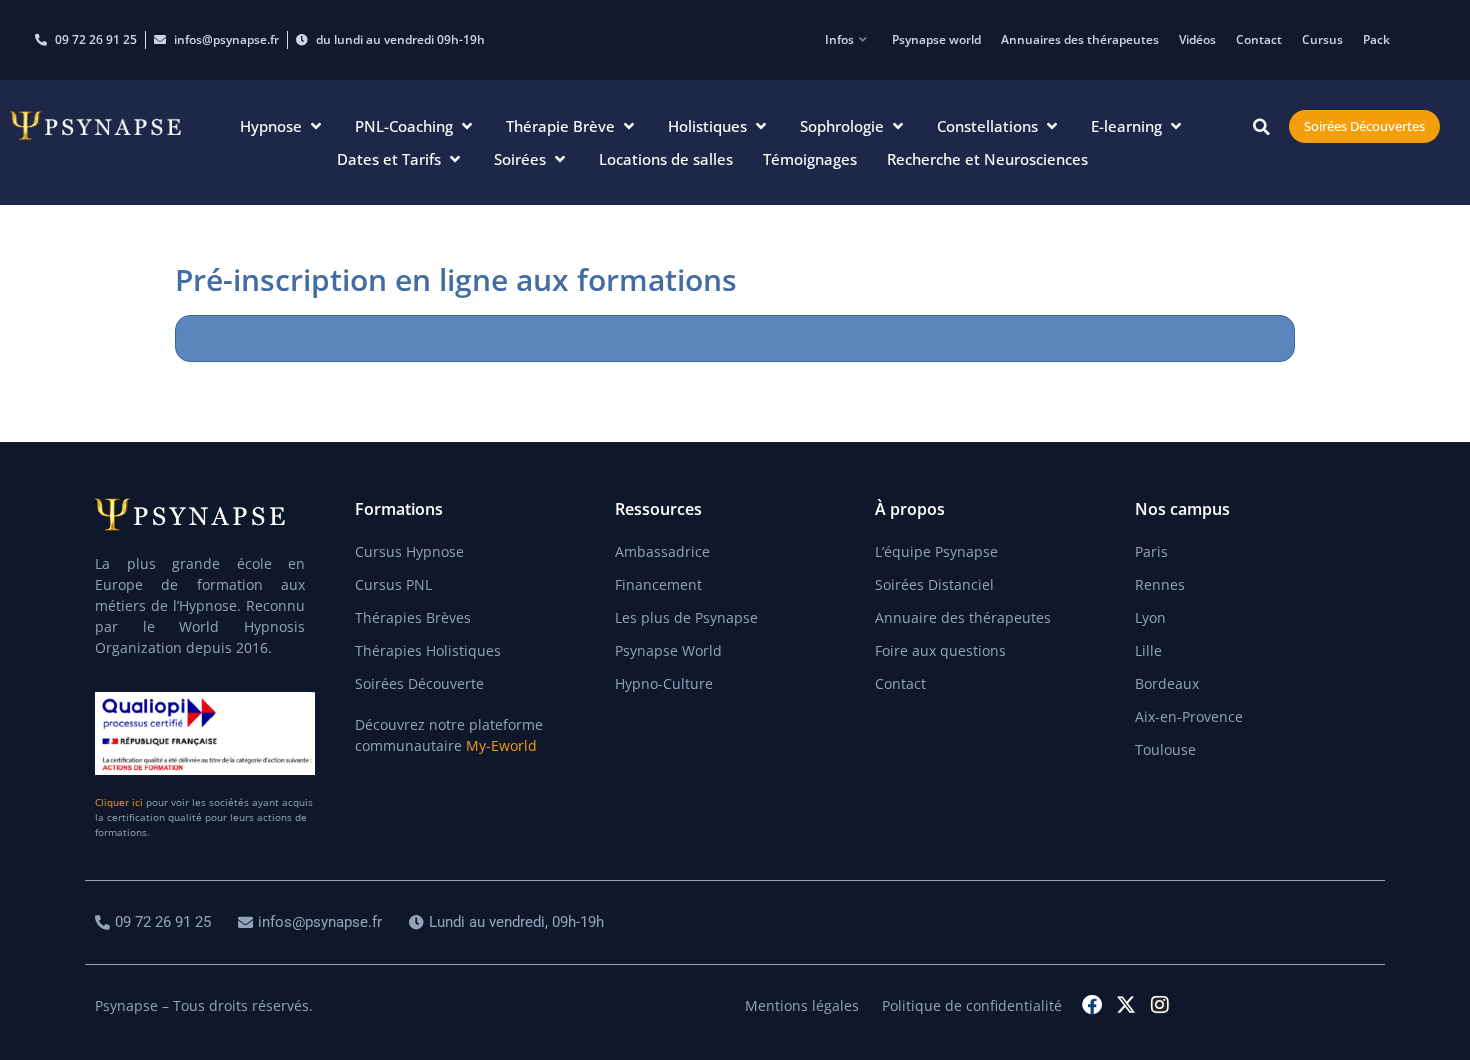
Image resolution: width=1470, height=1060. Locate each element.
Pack (1376, 39)
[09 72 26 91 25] (155, 922)
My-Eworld (501, 745)
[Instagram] (1160, 1005)
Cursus (1322, 39)
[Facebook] (1092, 1005)
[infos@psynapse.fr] (312, 922)
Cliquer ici (119, 802)
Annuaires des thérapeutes (1080, 39)
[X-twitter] (1126, 1005)
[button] (282, 126)
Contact (1259, 39)
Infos (839, 39)
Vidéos (1197, 39)
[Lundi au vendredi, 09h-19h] (509, 922)
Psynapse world (936, 39)
